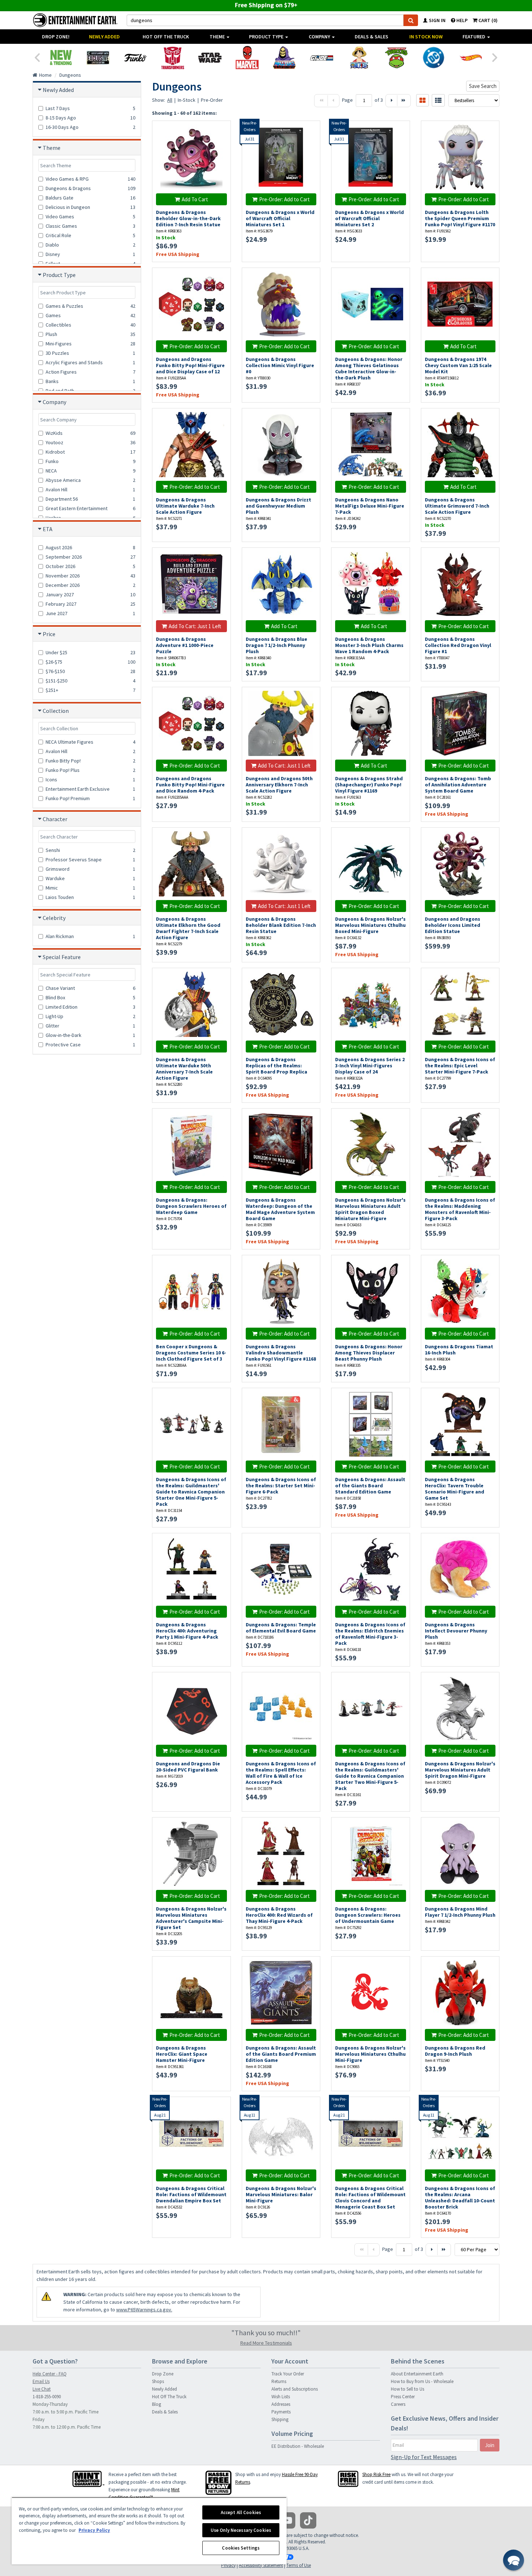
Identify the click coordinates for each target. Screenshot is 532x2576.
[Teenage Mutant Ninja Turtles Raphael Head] (396, 58)
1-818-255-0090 (47, 2397)
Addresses (281, 2404)
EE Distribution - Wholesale (298, 2446)
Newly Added (104, 37)
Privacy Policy (94, 2530)
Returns (279, 2381)
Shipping (280, 2419)
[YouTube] (287, 2520)
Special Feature (62, 957)
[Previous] (37, 57)
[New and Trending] (61, 58)
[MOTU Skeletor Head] (284, 58)
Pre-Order (212, 100)
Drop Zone (163, 2374)
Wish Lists (281, 2397)
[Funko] (135, 58)
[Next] (495, 57)
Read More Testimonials (266, 2343)
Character (55, 819)
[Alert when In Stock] (311, 142)
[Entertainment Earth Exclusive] (98, 58)
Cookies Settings (241, 2548)
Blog (157, 2404)
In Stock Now (426, 37)
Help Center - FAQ (50, 2374)
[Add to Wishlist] (221, 130)
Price (49, 634)
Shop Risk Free (376, 2474)
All (170, 100)
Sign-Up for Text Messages (424, 2457)
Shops (158, 2381)
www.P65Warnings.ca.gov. (144, 2310)
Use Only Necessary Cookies (241, 2530)
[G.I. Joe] (322, 58)
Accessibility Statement (261, 2565)
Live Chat (42, 2389)
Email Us (41, 2381)
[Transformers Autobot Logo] (172, 58)
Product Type (267, 37)
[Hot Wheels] (471, 58)
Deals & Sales (371, 37)
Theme (218, 37)
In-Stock (187, 100)
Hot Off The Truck (166, 37)
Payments (281, 2412)
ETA (48, 529)
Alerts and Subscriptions (295, 2389)
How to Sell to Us (408, 2389)
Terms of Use (299, 2565)
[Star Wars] (210, 58)
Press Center (403, 2397)
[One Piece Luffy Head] (359, 58)
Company (320, 37)
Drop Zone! (56, 37)
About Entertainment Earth (417, 2374)
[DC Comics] (433, 58)
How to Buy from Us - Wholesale (422, 2381)
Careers (398, 2404)
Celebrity (54, 918)
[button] (514, 2560)
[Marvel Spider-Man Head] (247, 58)
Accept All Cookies (241, 2512)
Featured (474, 37)
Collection (56, 711)
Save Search (483, 86)
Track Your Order (288, 2374)
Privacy (228, 2565)
